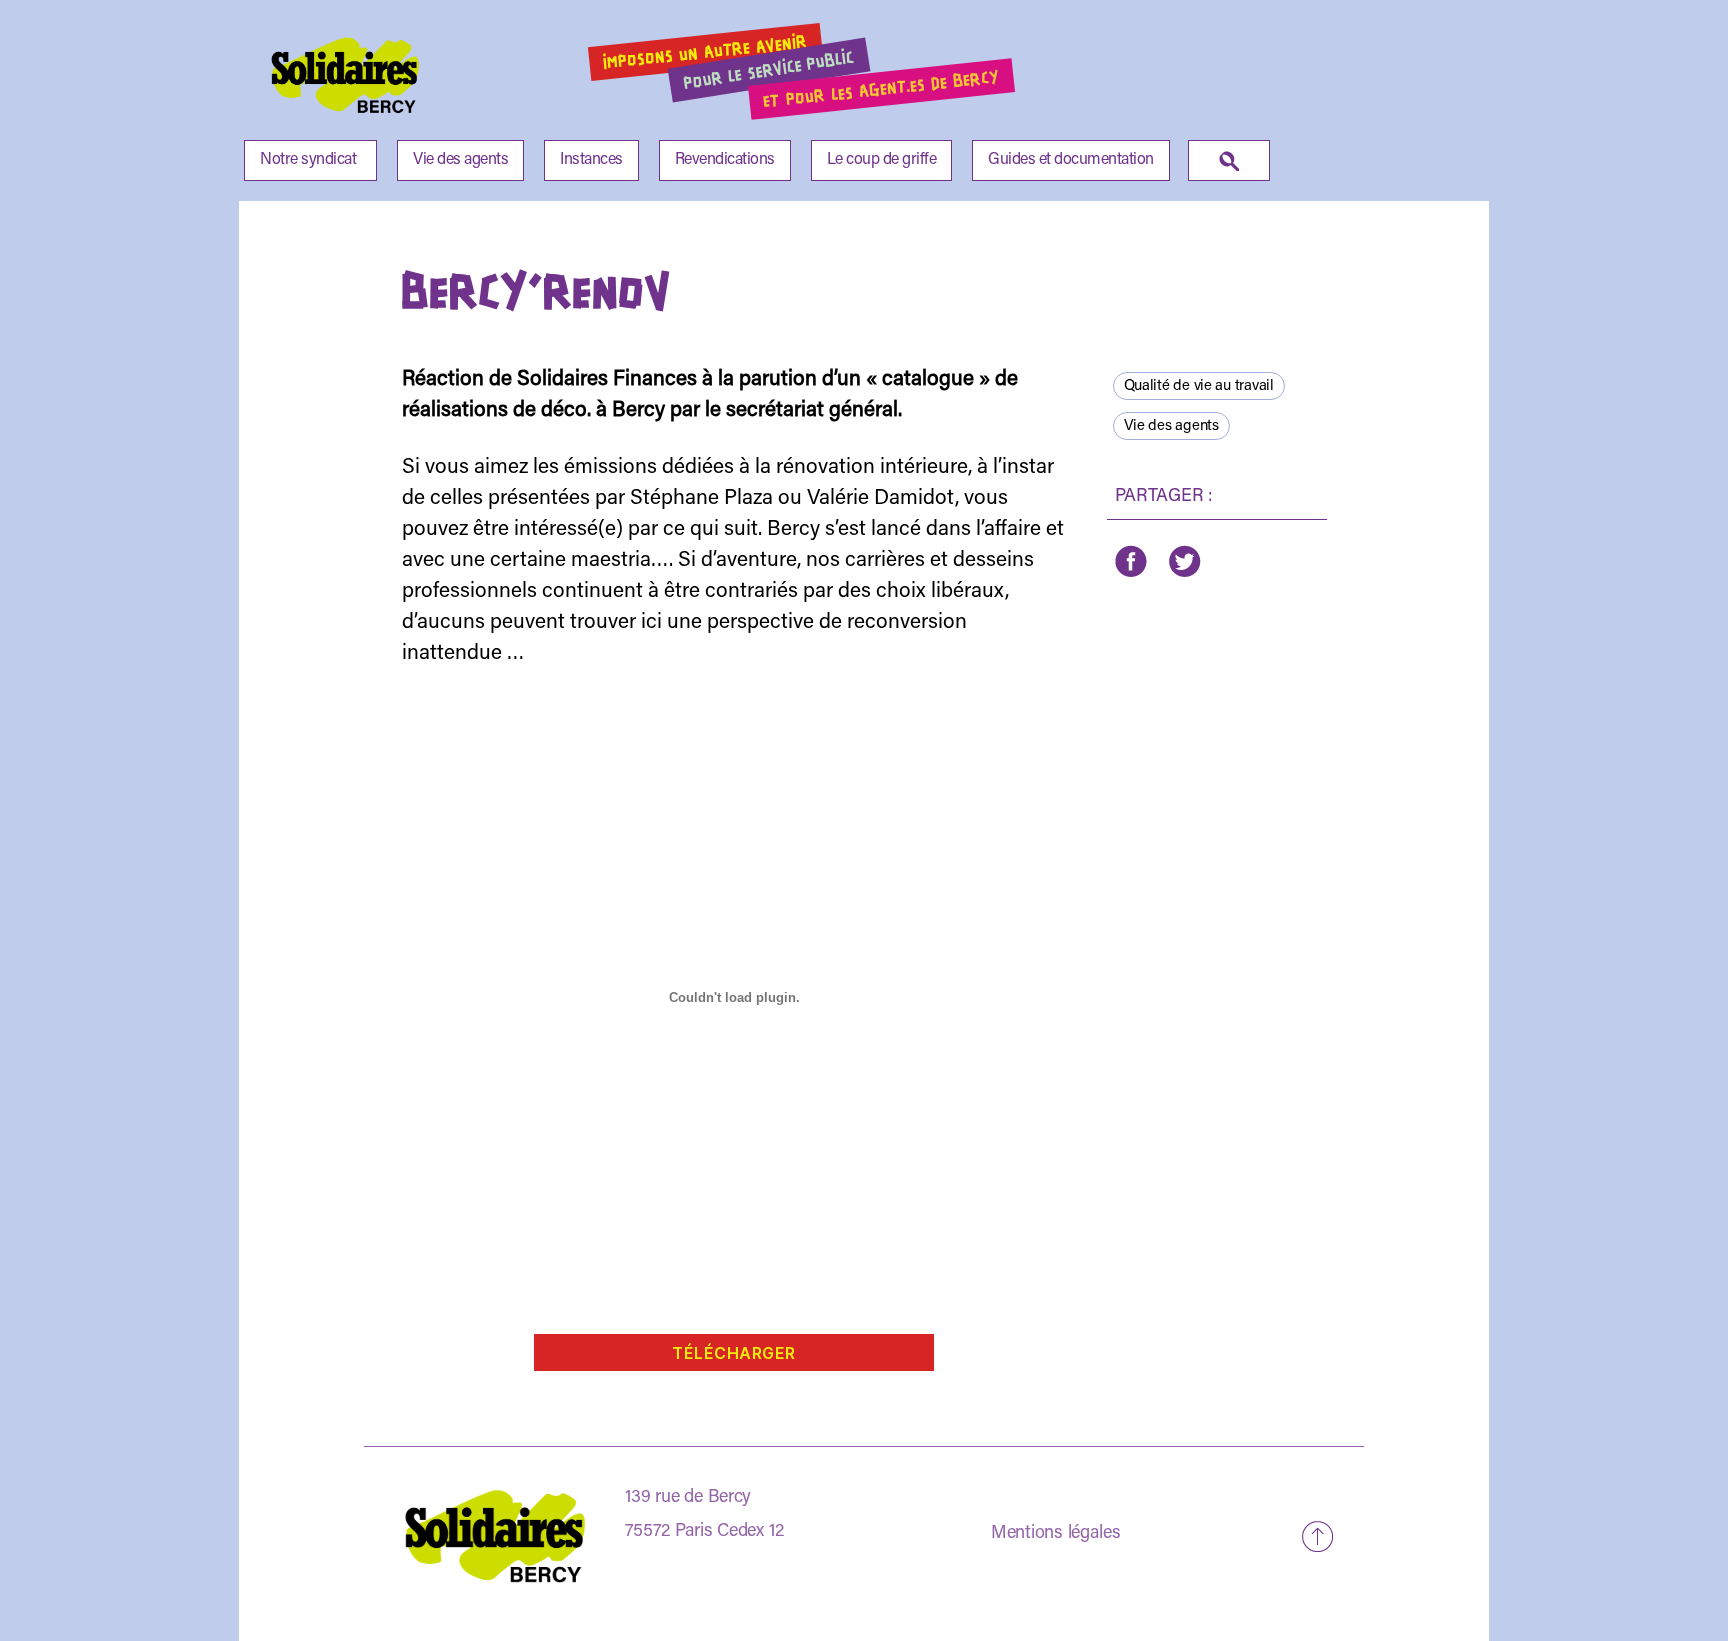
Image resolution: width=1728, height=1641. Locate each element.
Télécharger (734, 1353)
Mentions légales (1056, 1534)
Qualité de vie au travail (1199, 386)
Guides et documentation (1071, 160)
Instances (591, 160)
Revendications (725, 160)
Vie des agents (460, 160)
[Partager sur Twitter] (1183, 561)
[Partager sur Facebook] (1131, 561)
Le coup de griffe (882, 160)
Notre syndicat (308, 160)
